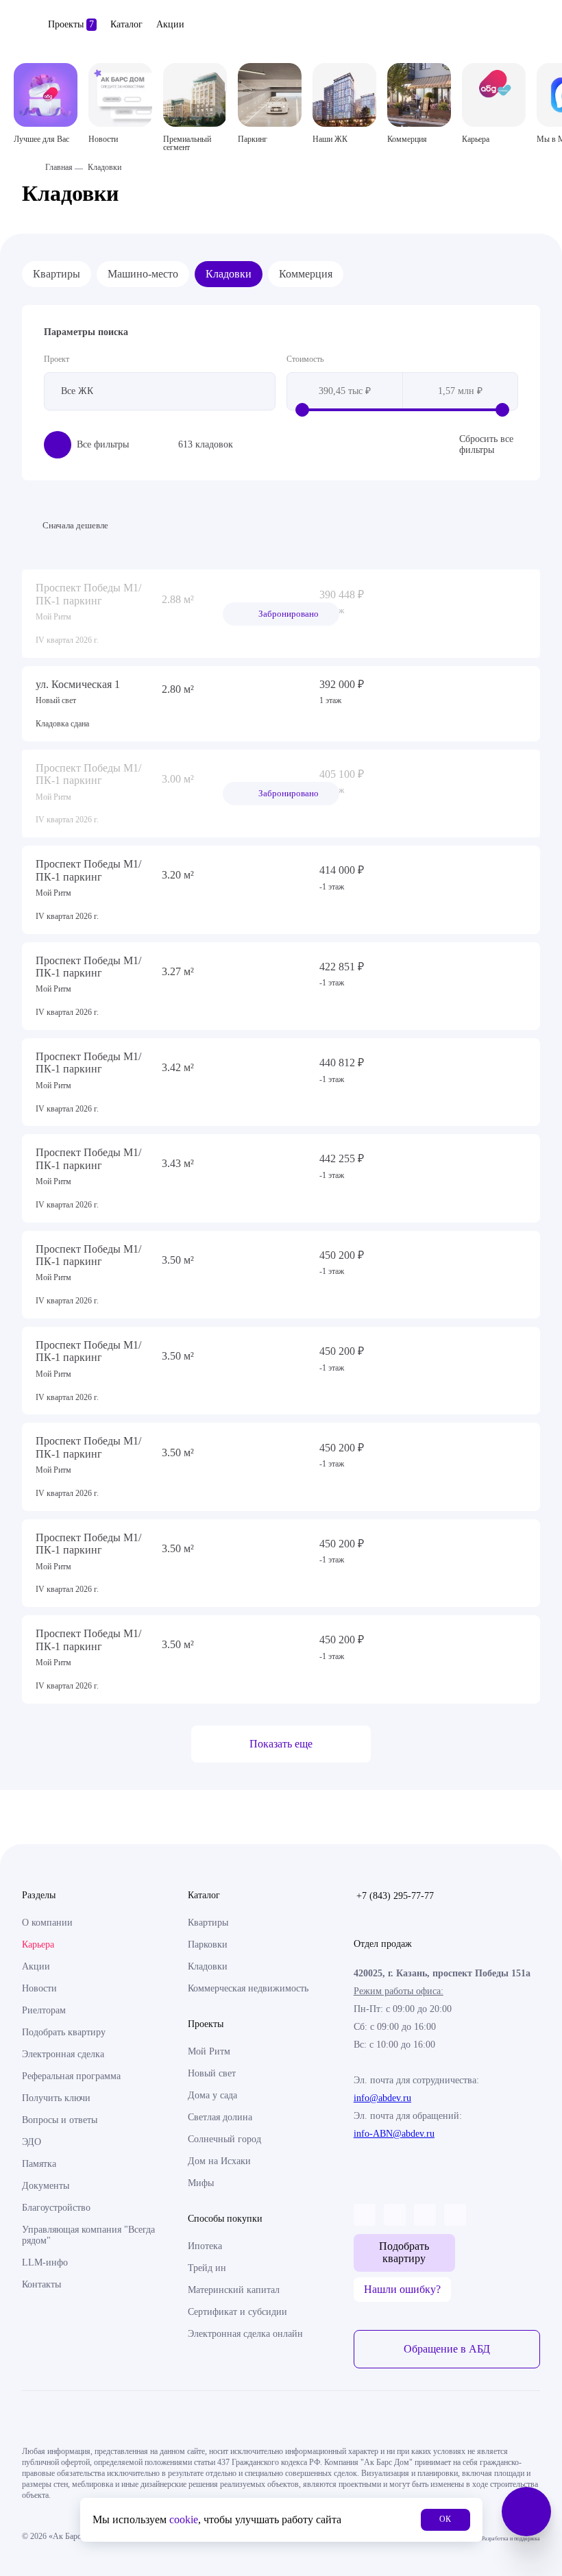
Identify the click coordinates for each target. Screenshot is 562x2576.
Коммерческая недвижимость (248, 1988)
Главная (59, 167)
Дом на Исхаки (219, 2161)
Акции (170, 24)
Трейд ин (207, 2268)
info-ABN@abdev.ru (394, 2134)
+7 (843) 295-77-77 (395, 1896)
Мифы (201, 2183)
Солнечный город (224, 2139)
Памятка (39, 2164)
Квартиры (57, 274)
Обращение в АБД (447, 2349)
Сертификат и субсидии (237, 2312)
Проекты (71, 24)
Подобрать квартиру (64, 2032)
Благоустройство (56, 2208)
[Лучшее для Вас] (46, 95)
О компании (47, 1923)
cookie (184, 2519)
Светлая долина (220, 2117)
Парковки (208, 1945)
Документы (46, 2186)
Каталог (126, 24)
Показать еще (281, 1744)
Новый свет (212, 2073)
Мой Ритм (209, 2051)
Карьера (38, 1945)
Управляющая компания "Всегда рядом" (88, 2235)
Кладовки (229, 274)
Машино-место (143, 274)
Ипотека (205, 2246)
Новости (39, 1988)
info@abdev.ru (382, 2098)
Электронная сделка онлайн (245, 2334)
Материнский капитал (234, 2290)
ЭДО (32, 2142)
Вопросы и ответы (60, 2120)
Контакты (41, 2284)
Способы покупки (225, 2219)
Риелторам (44, 2010)
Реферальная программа (71, 2076)
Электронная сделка (63, 2054)
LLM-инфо (45, 2262)
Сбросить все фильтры (486, 444)
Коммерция (306, 274)
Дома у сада (212, 2095)
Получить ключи (56, 2098)
